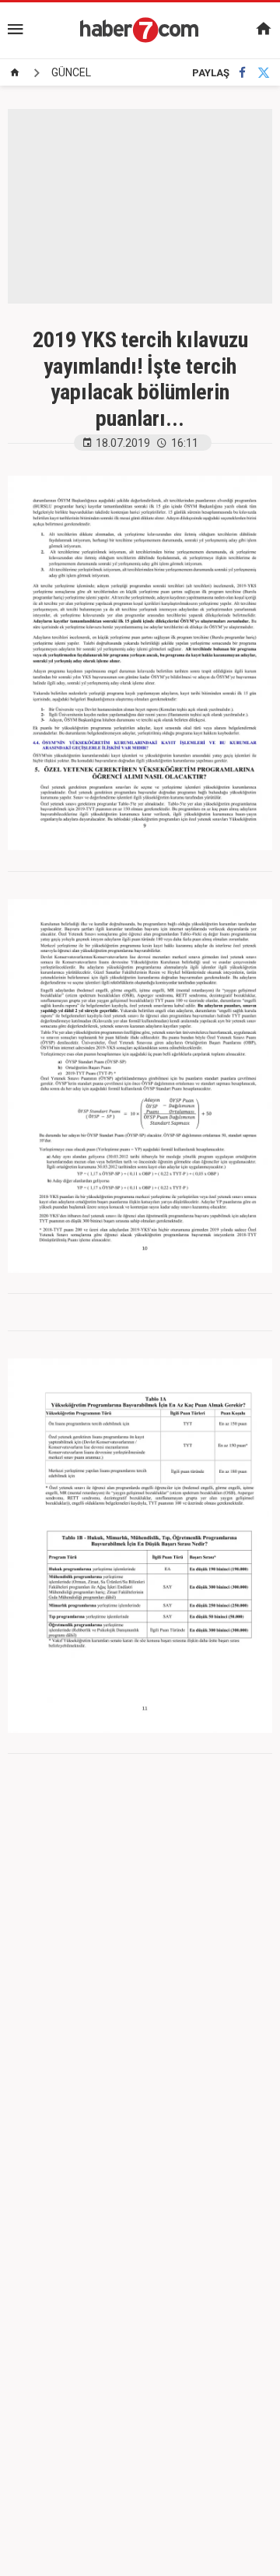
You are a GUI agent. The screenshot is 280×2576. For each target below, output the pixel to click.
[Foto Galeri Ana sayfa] (15, 72)
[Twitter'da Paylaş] (264, 73)
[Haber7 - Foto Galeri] (140, 30)
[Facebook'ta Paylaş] (242, 73)
